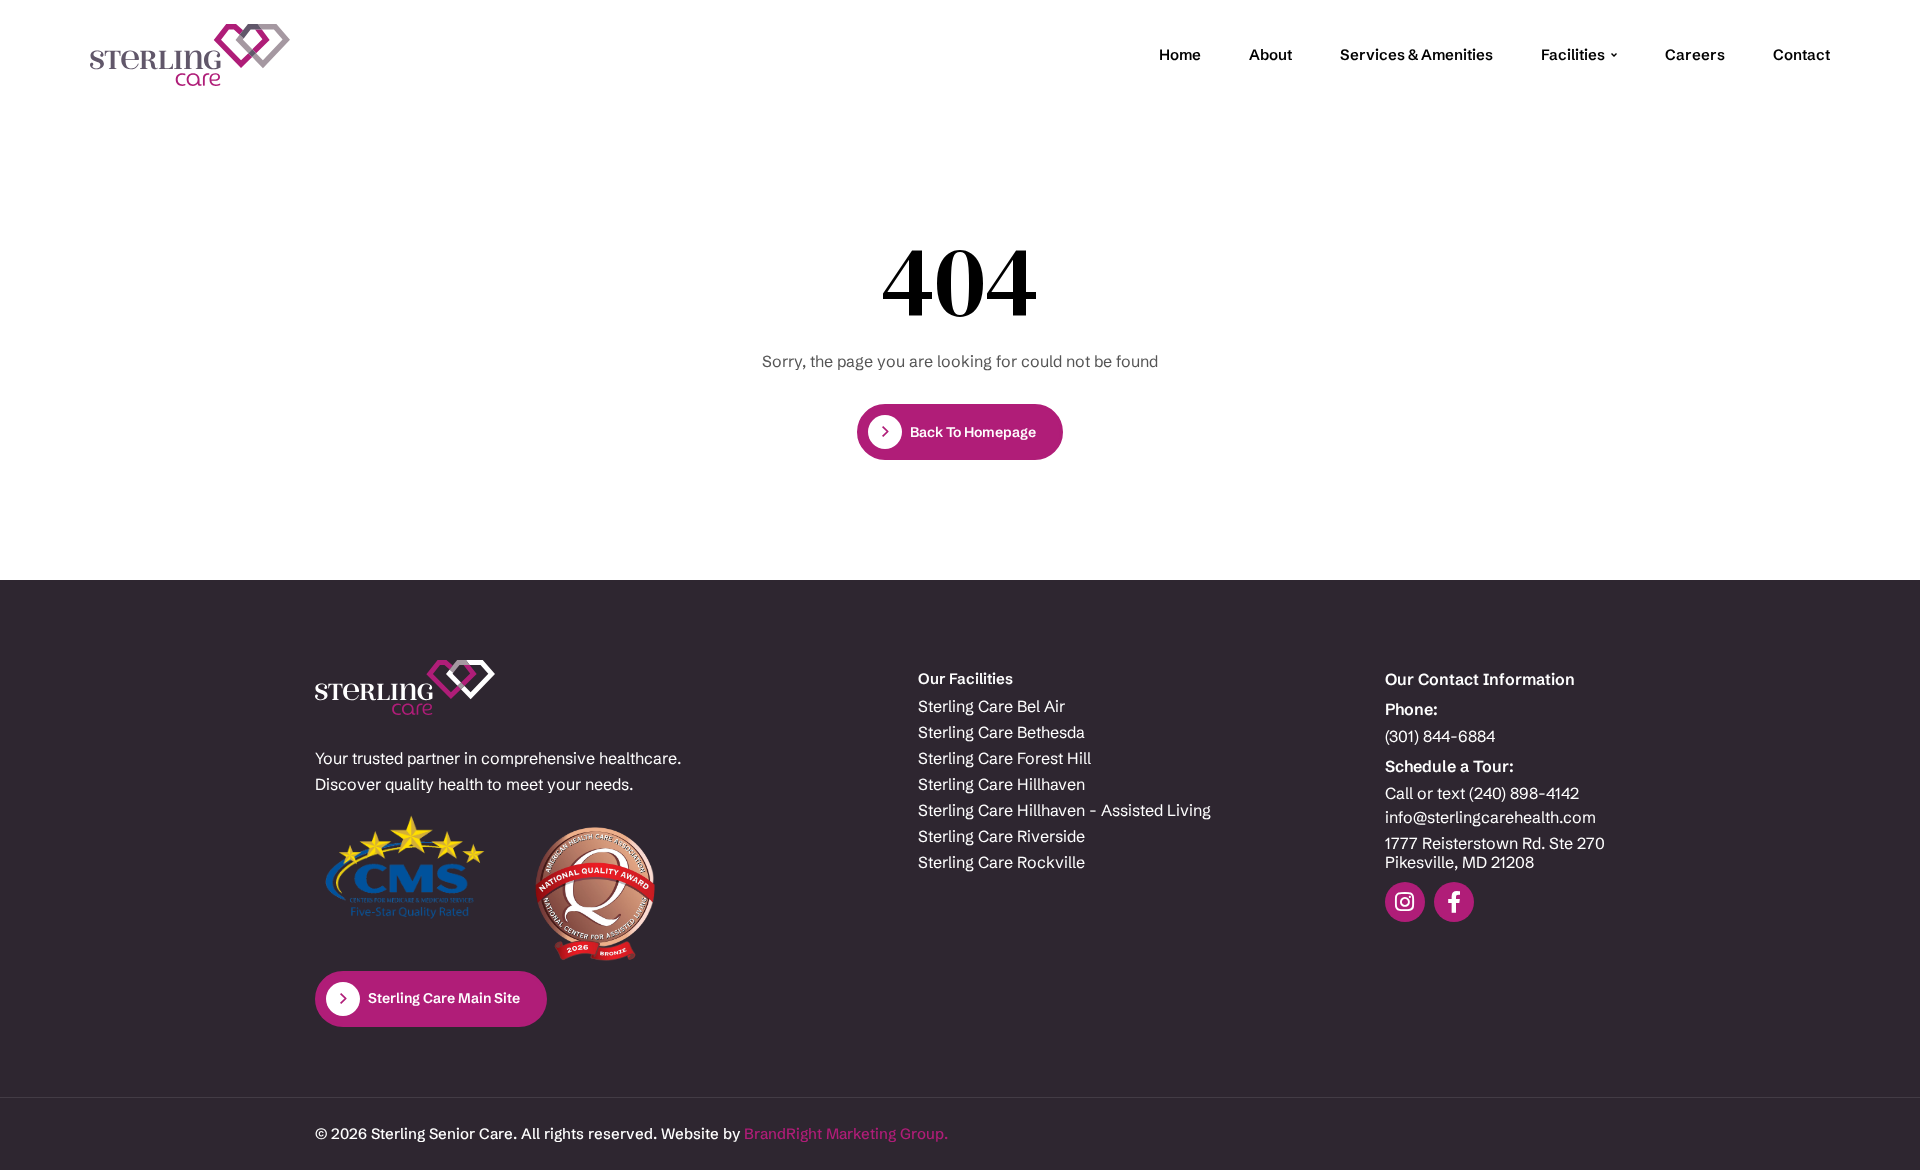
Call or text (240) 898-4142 (1482, 793)
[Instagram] (1405, 902)
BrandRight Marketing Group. (846, 1133)
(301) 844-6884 (1440, 736)
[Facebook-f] (1454, 902)
